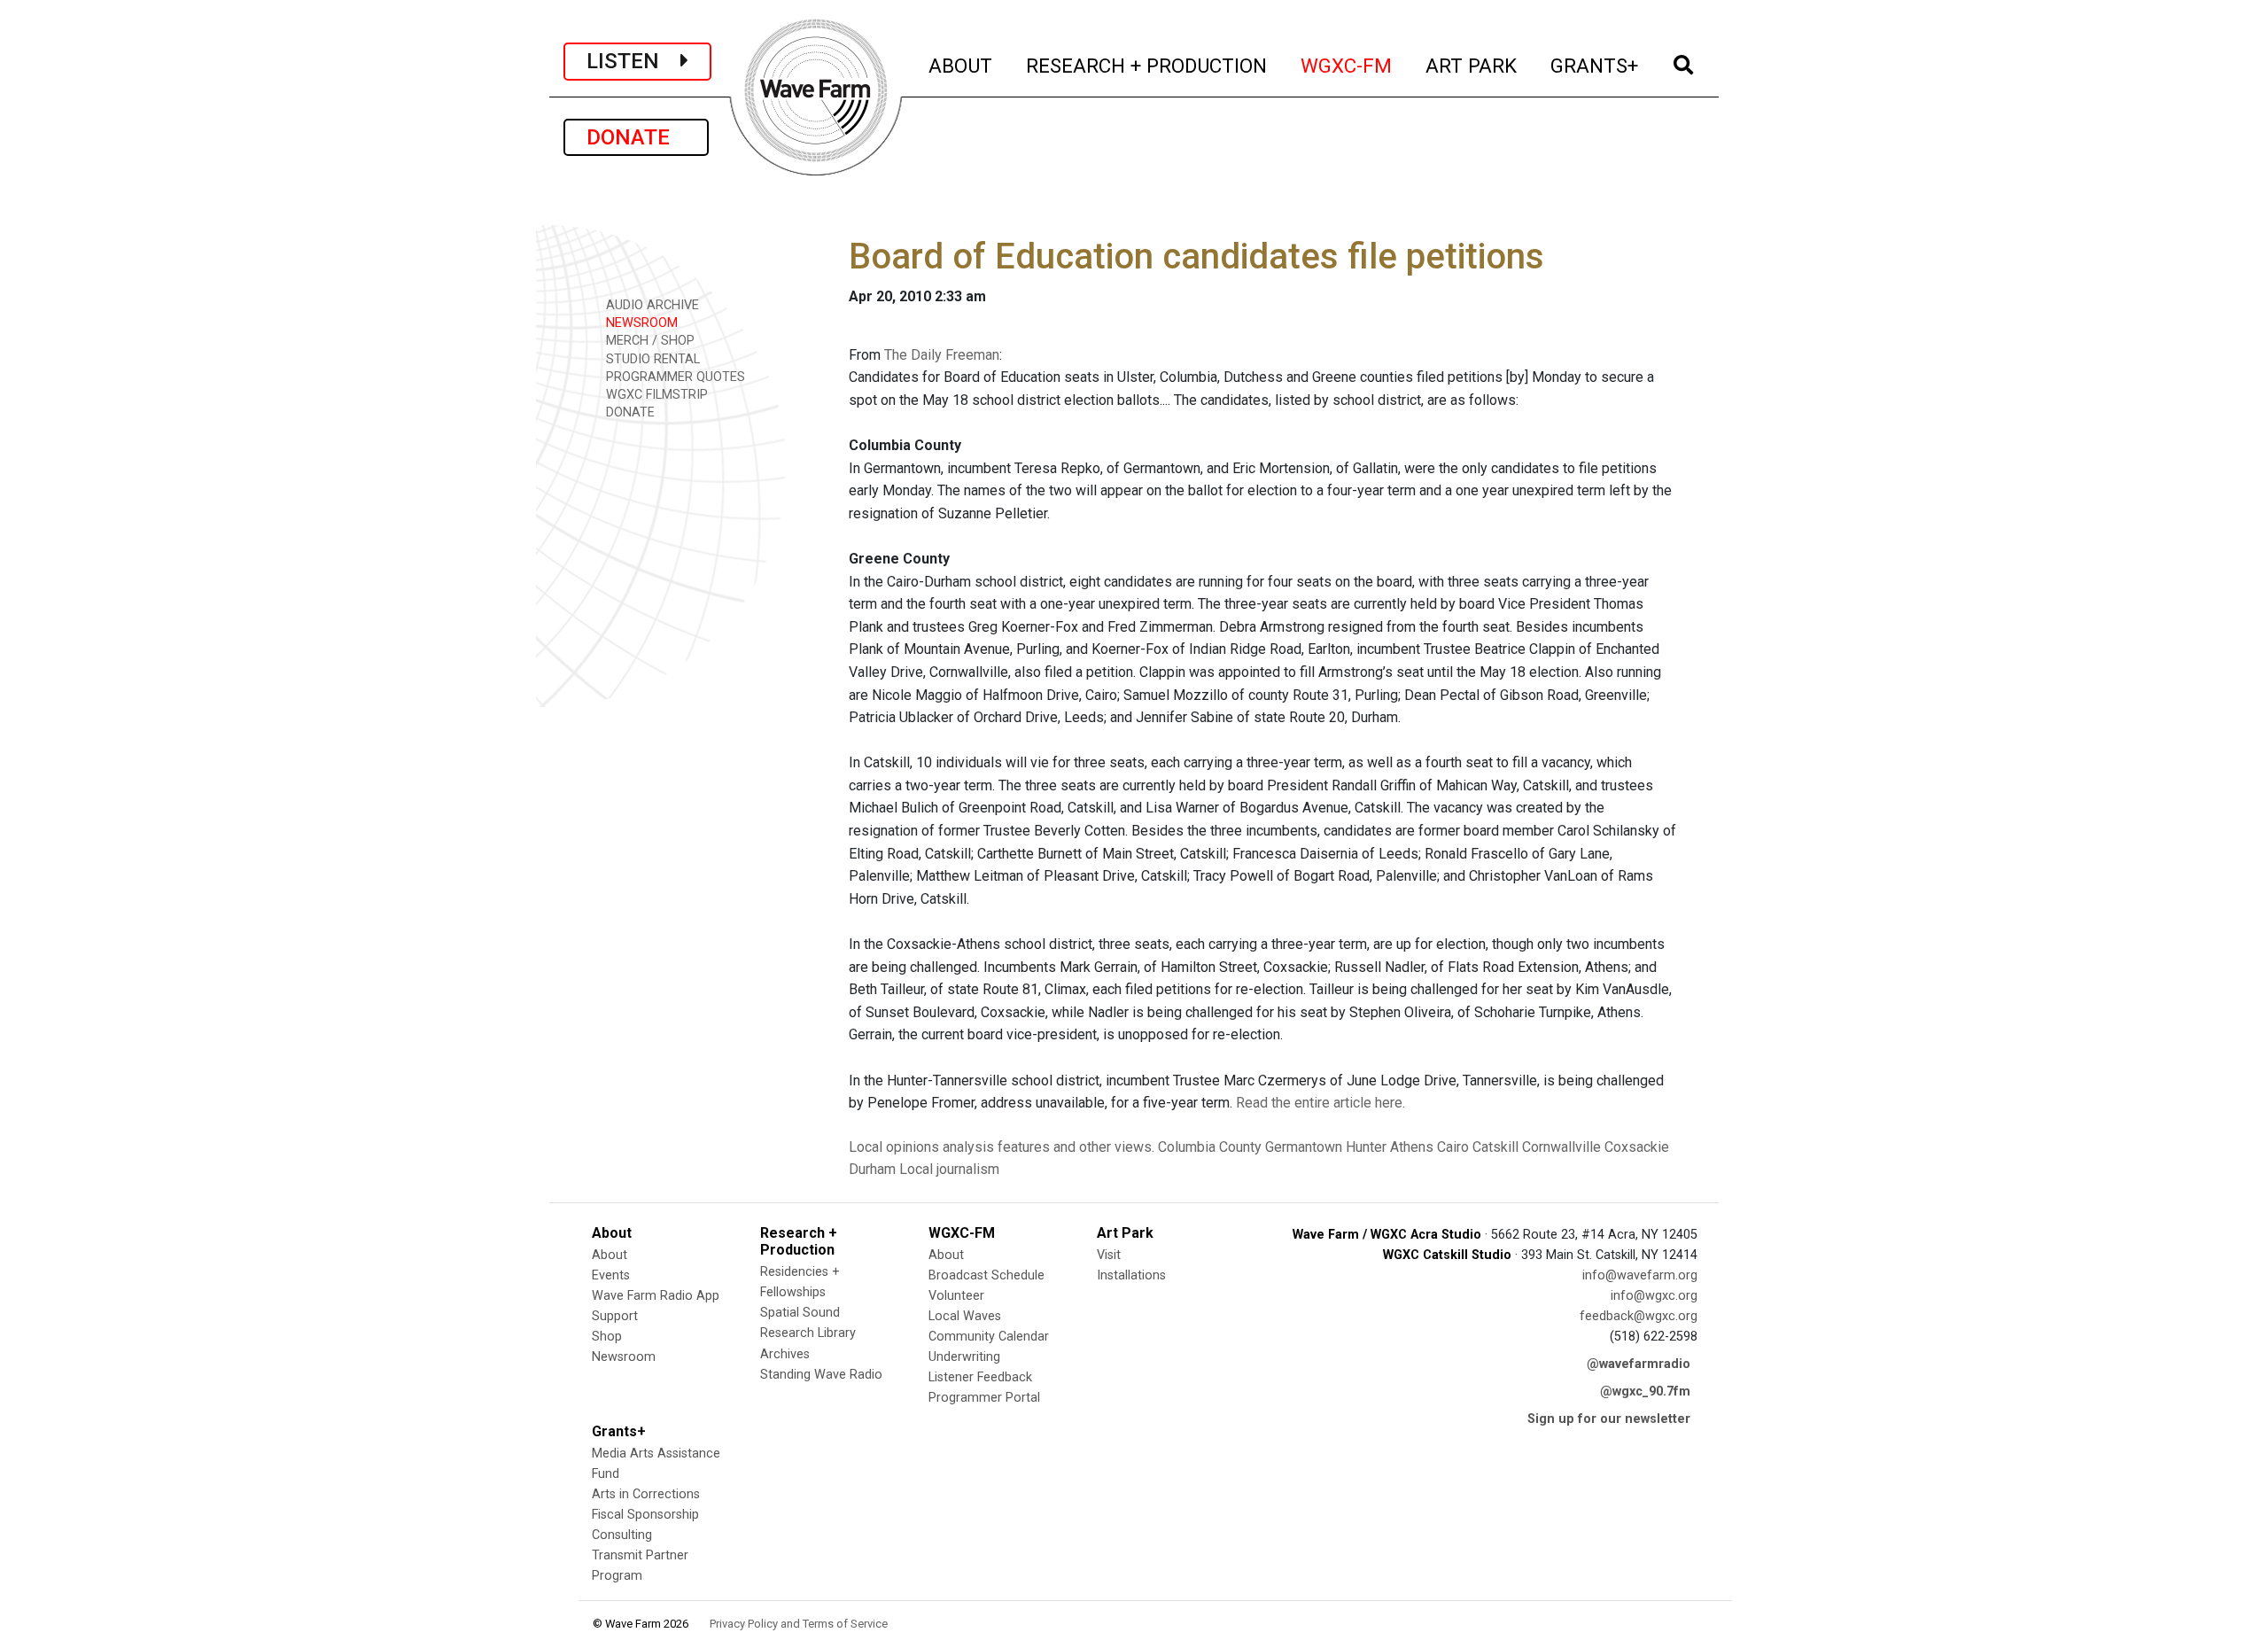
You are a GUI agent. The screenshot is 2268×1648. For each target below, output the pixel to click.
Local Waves (965, 1316)
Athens (1412, 1147)
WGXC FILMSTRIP (655, 395)
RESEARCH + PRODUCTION (1147, 65)
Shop (607, 1337)
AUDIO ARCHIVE (651, 305)
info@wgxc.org (1654, 1296)
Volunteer (956, 1296)
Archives (785, 1354)
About (610, 1255)
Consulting (622, 1535)
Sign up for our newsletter (1609, 1419)
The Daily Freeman (942, 355)
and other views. (1104, 1147)
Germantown (1304, 1147)
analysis (968, 1147)
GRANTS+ (1595, 65)
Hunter (1366, 1147)
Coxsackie (1637, 1147)
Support (615, 1316)
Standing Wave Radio (821, 1375)
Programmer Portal (984, 1398)
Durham (872, 1169)
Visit (1109, 1255)
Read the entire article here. (1320, 1103)
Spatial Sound (800, 1313)
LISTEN (633, 61)
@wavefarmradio (1639, 1364)
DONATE (636, 137)
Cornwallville (1561, 1147)
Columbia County (1210, 1147)
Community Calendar (989, 1337)
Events (611, 1275)
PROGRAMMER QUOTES (674, 377)
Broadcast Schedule (986, 1275)
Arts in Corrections (646, 1494)
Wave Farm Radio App (656, 1296)
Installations (1131, 1275)
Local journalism (949, 1169)
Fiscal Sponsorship (645, 1515)
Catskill (1495, 1147)
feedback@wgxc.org (1639, 1316)
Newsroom (624, 1357)
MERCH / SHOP (649, 341)
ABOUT (961, 65)
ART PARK (1472, 65)
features (1024, 1147)
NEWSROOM (640, 323)
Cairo (1453, 1147)
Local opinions (894, 1147)
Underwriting (964, 1357)
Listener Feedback (980, 1377)
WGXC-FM (1347, 65)
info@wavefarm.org (1640, 1275)
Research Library (808, 1333)
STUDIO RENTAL (651, 359)
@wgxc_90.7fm (1645, 1391)
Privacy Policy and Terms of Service (799, 1624)
